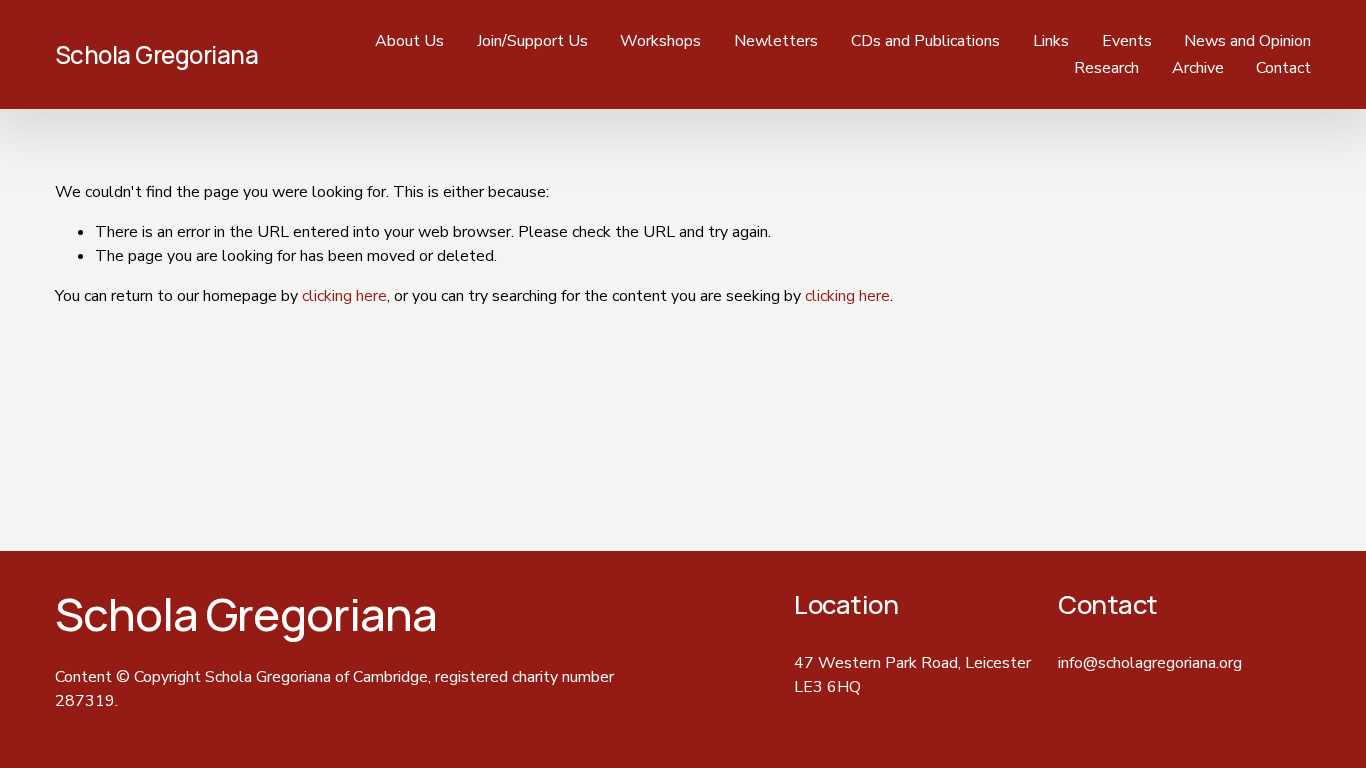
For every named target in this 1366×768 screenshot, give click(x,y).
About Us (409, 41)
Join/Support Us (532, 41)
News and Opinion (1247, 41)
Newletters (776, 41)
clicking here (344, 296)
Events (1127, 41)
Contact (1283, 68)
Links (1051, 41)
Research (1106, 68)
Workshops (660, 41)
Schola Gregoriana (157, 54)
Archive (1198, 68)
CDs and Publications (925, 41)
